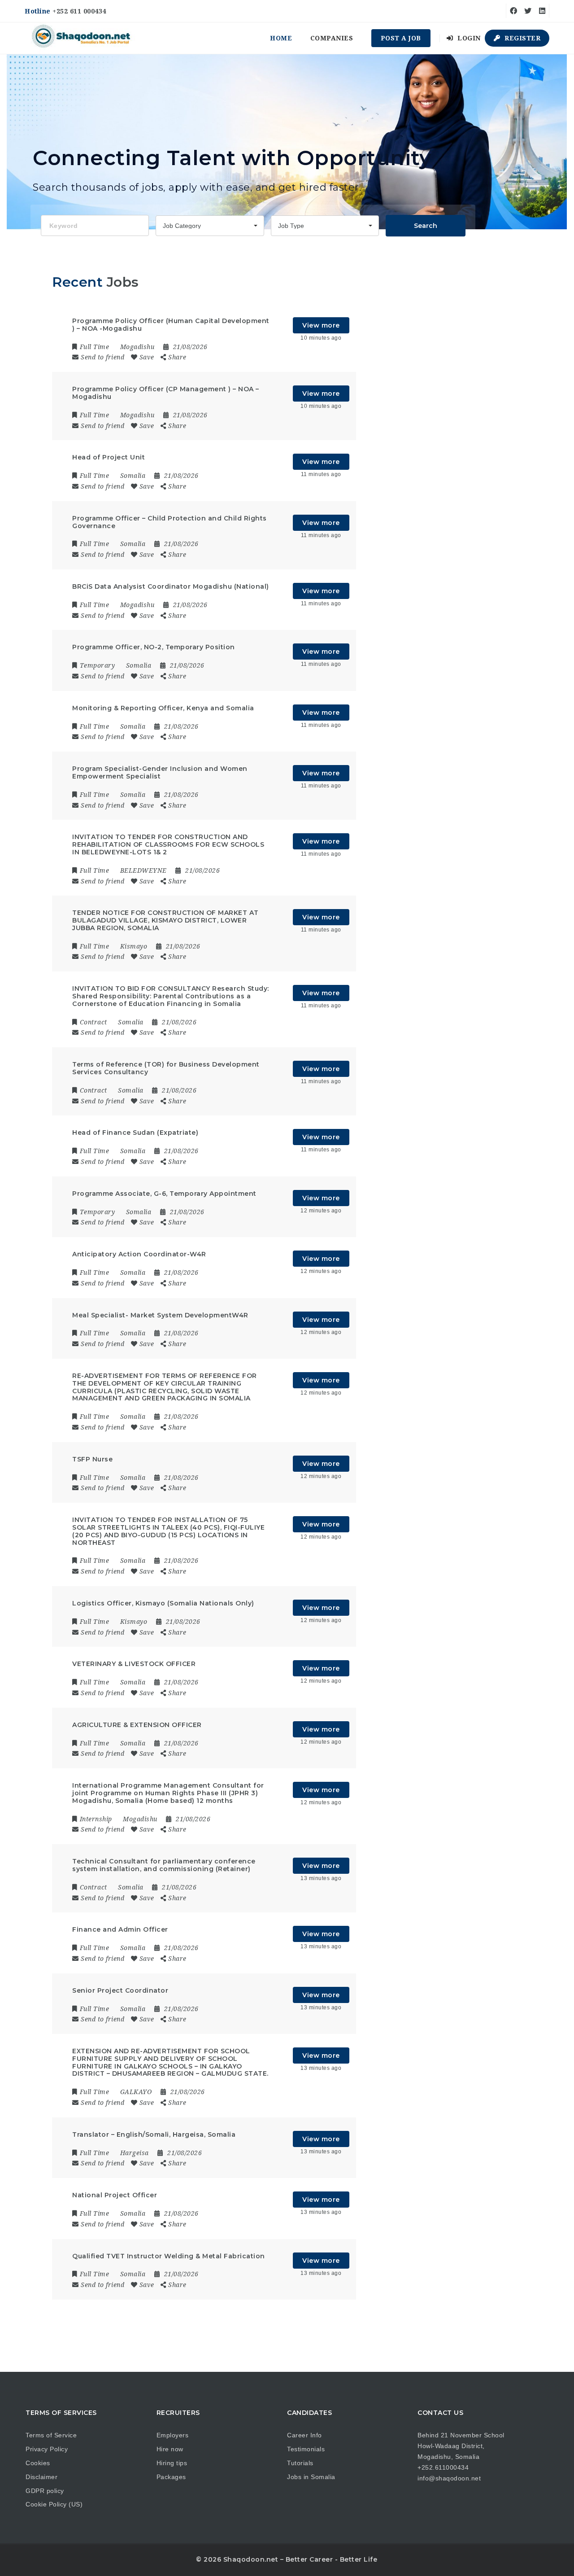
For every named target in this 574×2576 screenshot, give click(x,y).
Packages (171, 2477)
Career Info (304, 2435)
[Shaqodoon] (82, 38)
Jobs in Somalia (311, 2477)
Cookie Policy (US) (54, 2504)
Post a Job (401, 38)
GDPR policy (45, 2491)
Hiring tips (172, 2463)
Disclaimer (41, 2477)
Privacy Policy (47, 2449)
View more (321, 325)
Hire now (170, 2449)
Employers (173, 2435)
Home (281, 38)
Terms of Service (51, 2435)
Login (468, 38)
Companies (332, 38)
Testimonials (306, 2449)
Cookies (38, 2463)
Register (522, 38)
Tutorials (300, 2463)
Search (426, 226)
